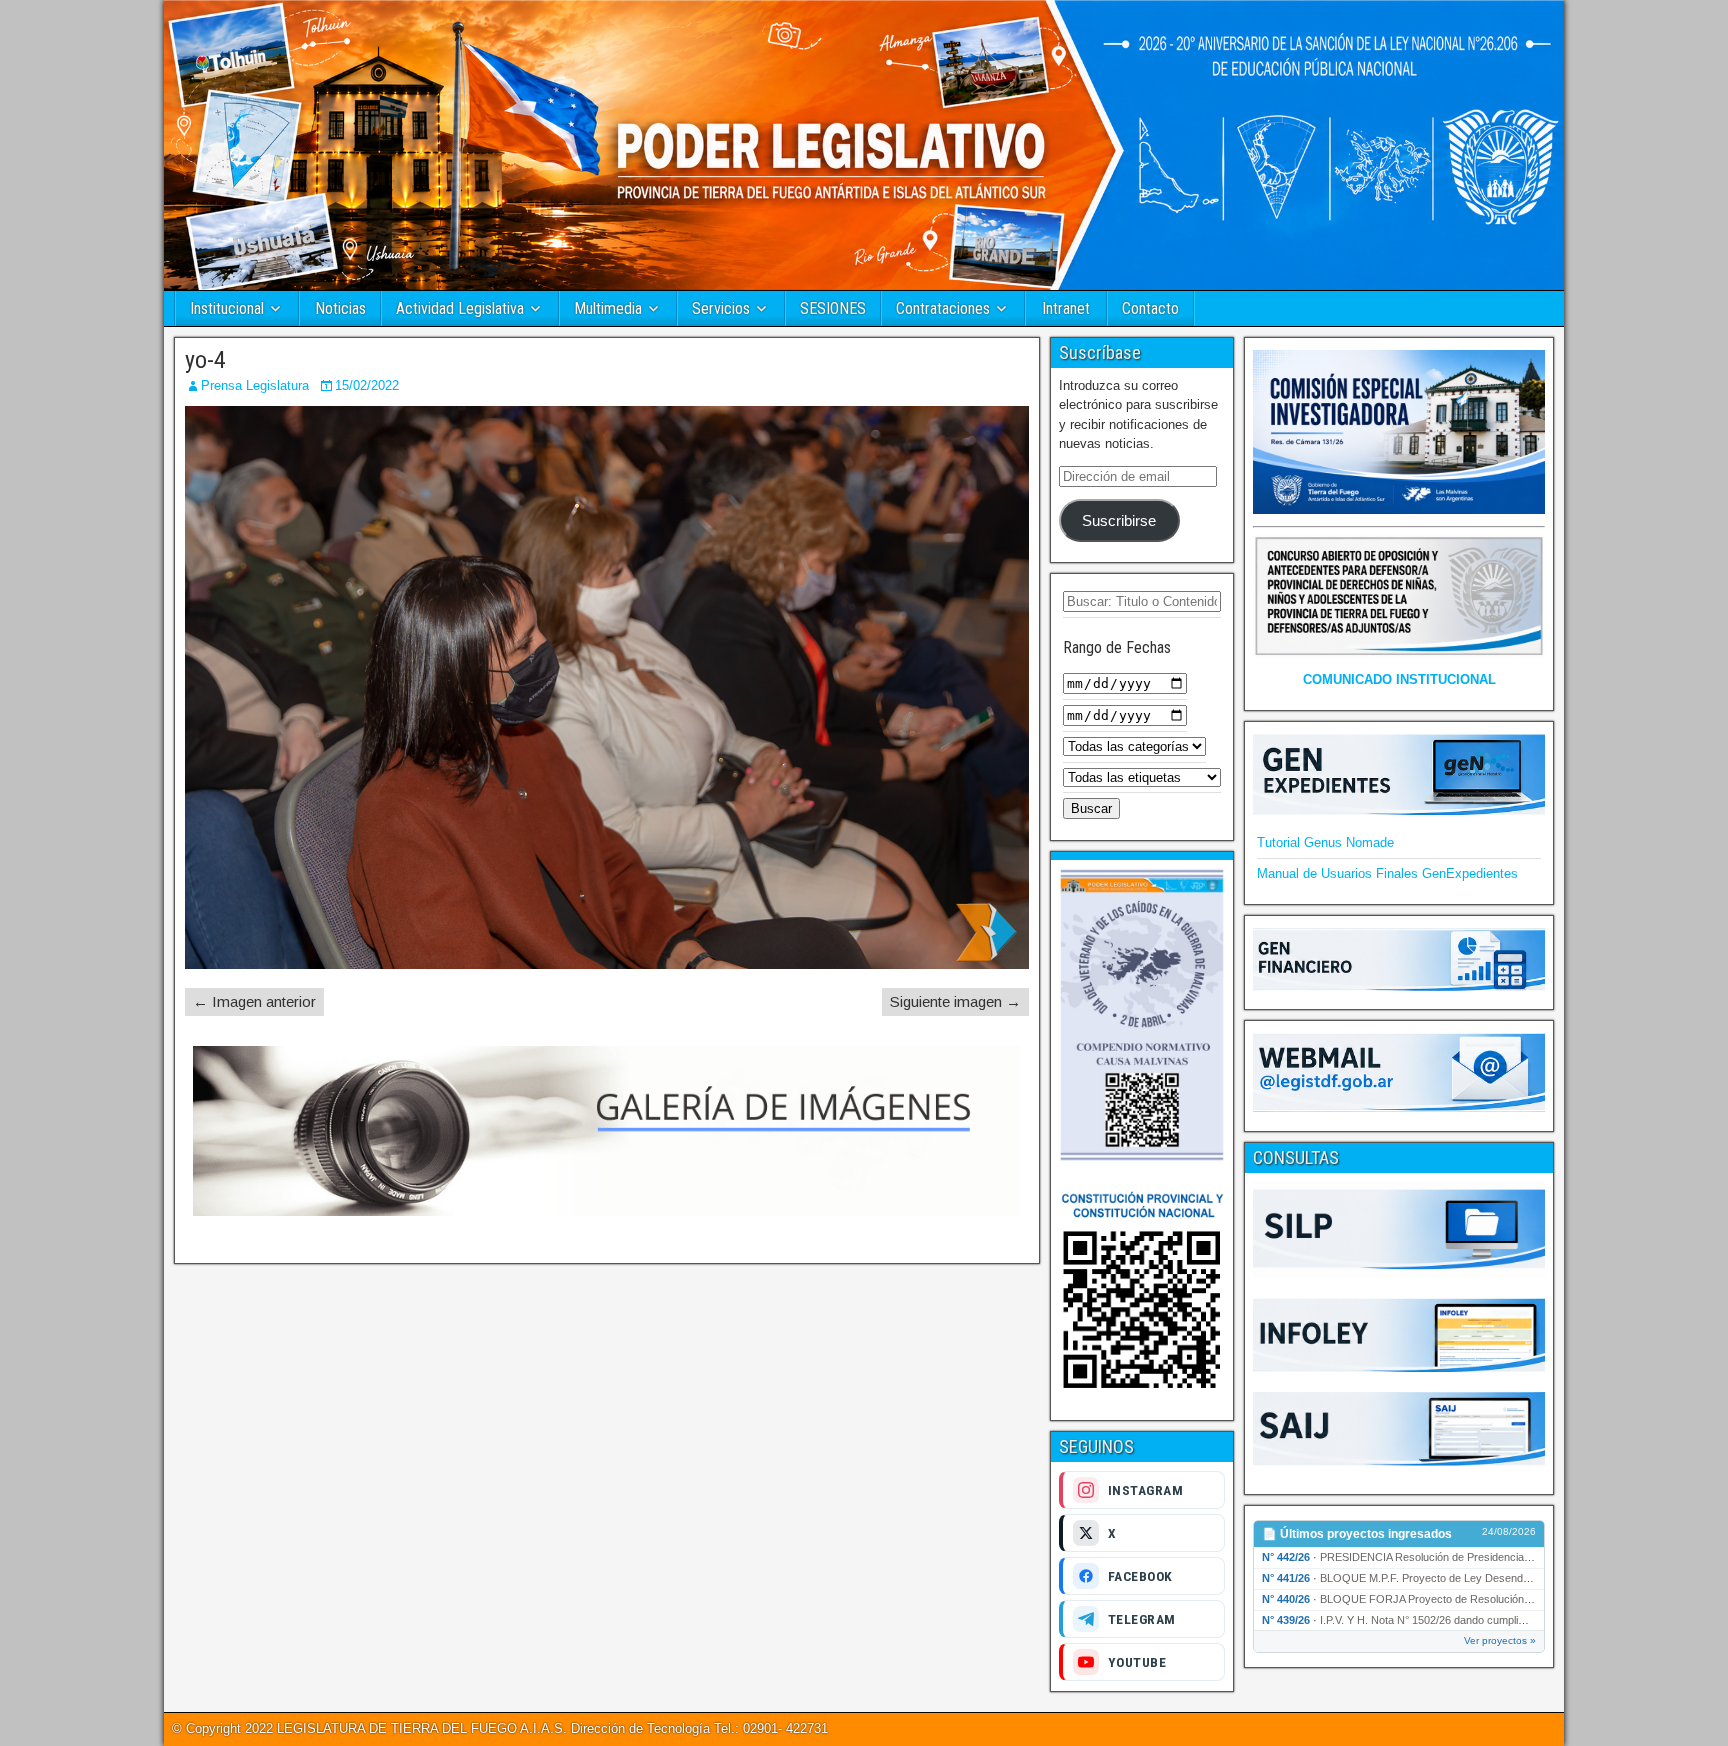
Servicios (721, 308)
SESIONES (833, 308)
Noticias (340, 308)
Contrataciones (943, 308)
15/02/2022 (367, 385)
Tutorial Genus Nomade (1325, 842)
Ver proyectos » (1500, 1640)
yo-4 (205, 360)
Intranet (1066, 308)
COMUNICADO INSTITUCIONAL (1399, 679)
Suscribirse (1119, 521)
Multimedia (608, 308)
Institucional (227, 308)
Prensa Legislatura (255, 385)
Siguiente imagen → (955, 1001)
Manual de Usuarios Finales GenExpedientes (1387, 873)
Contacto (1150, 308)
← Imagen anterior (254, 1001)
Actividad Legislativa (460, 308)
